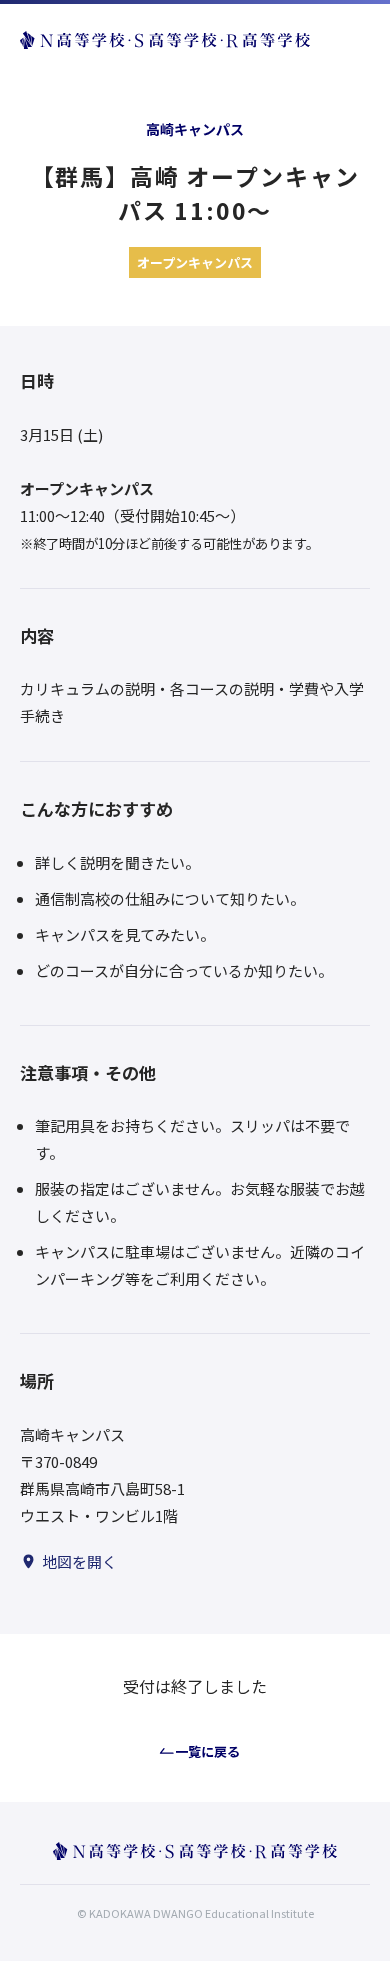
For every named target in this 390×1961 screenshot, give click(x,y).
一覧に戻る (207, 1751)
